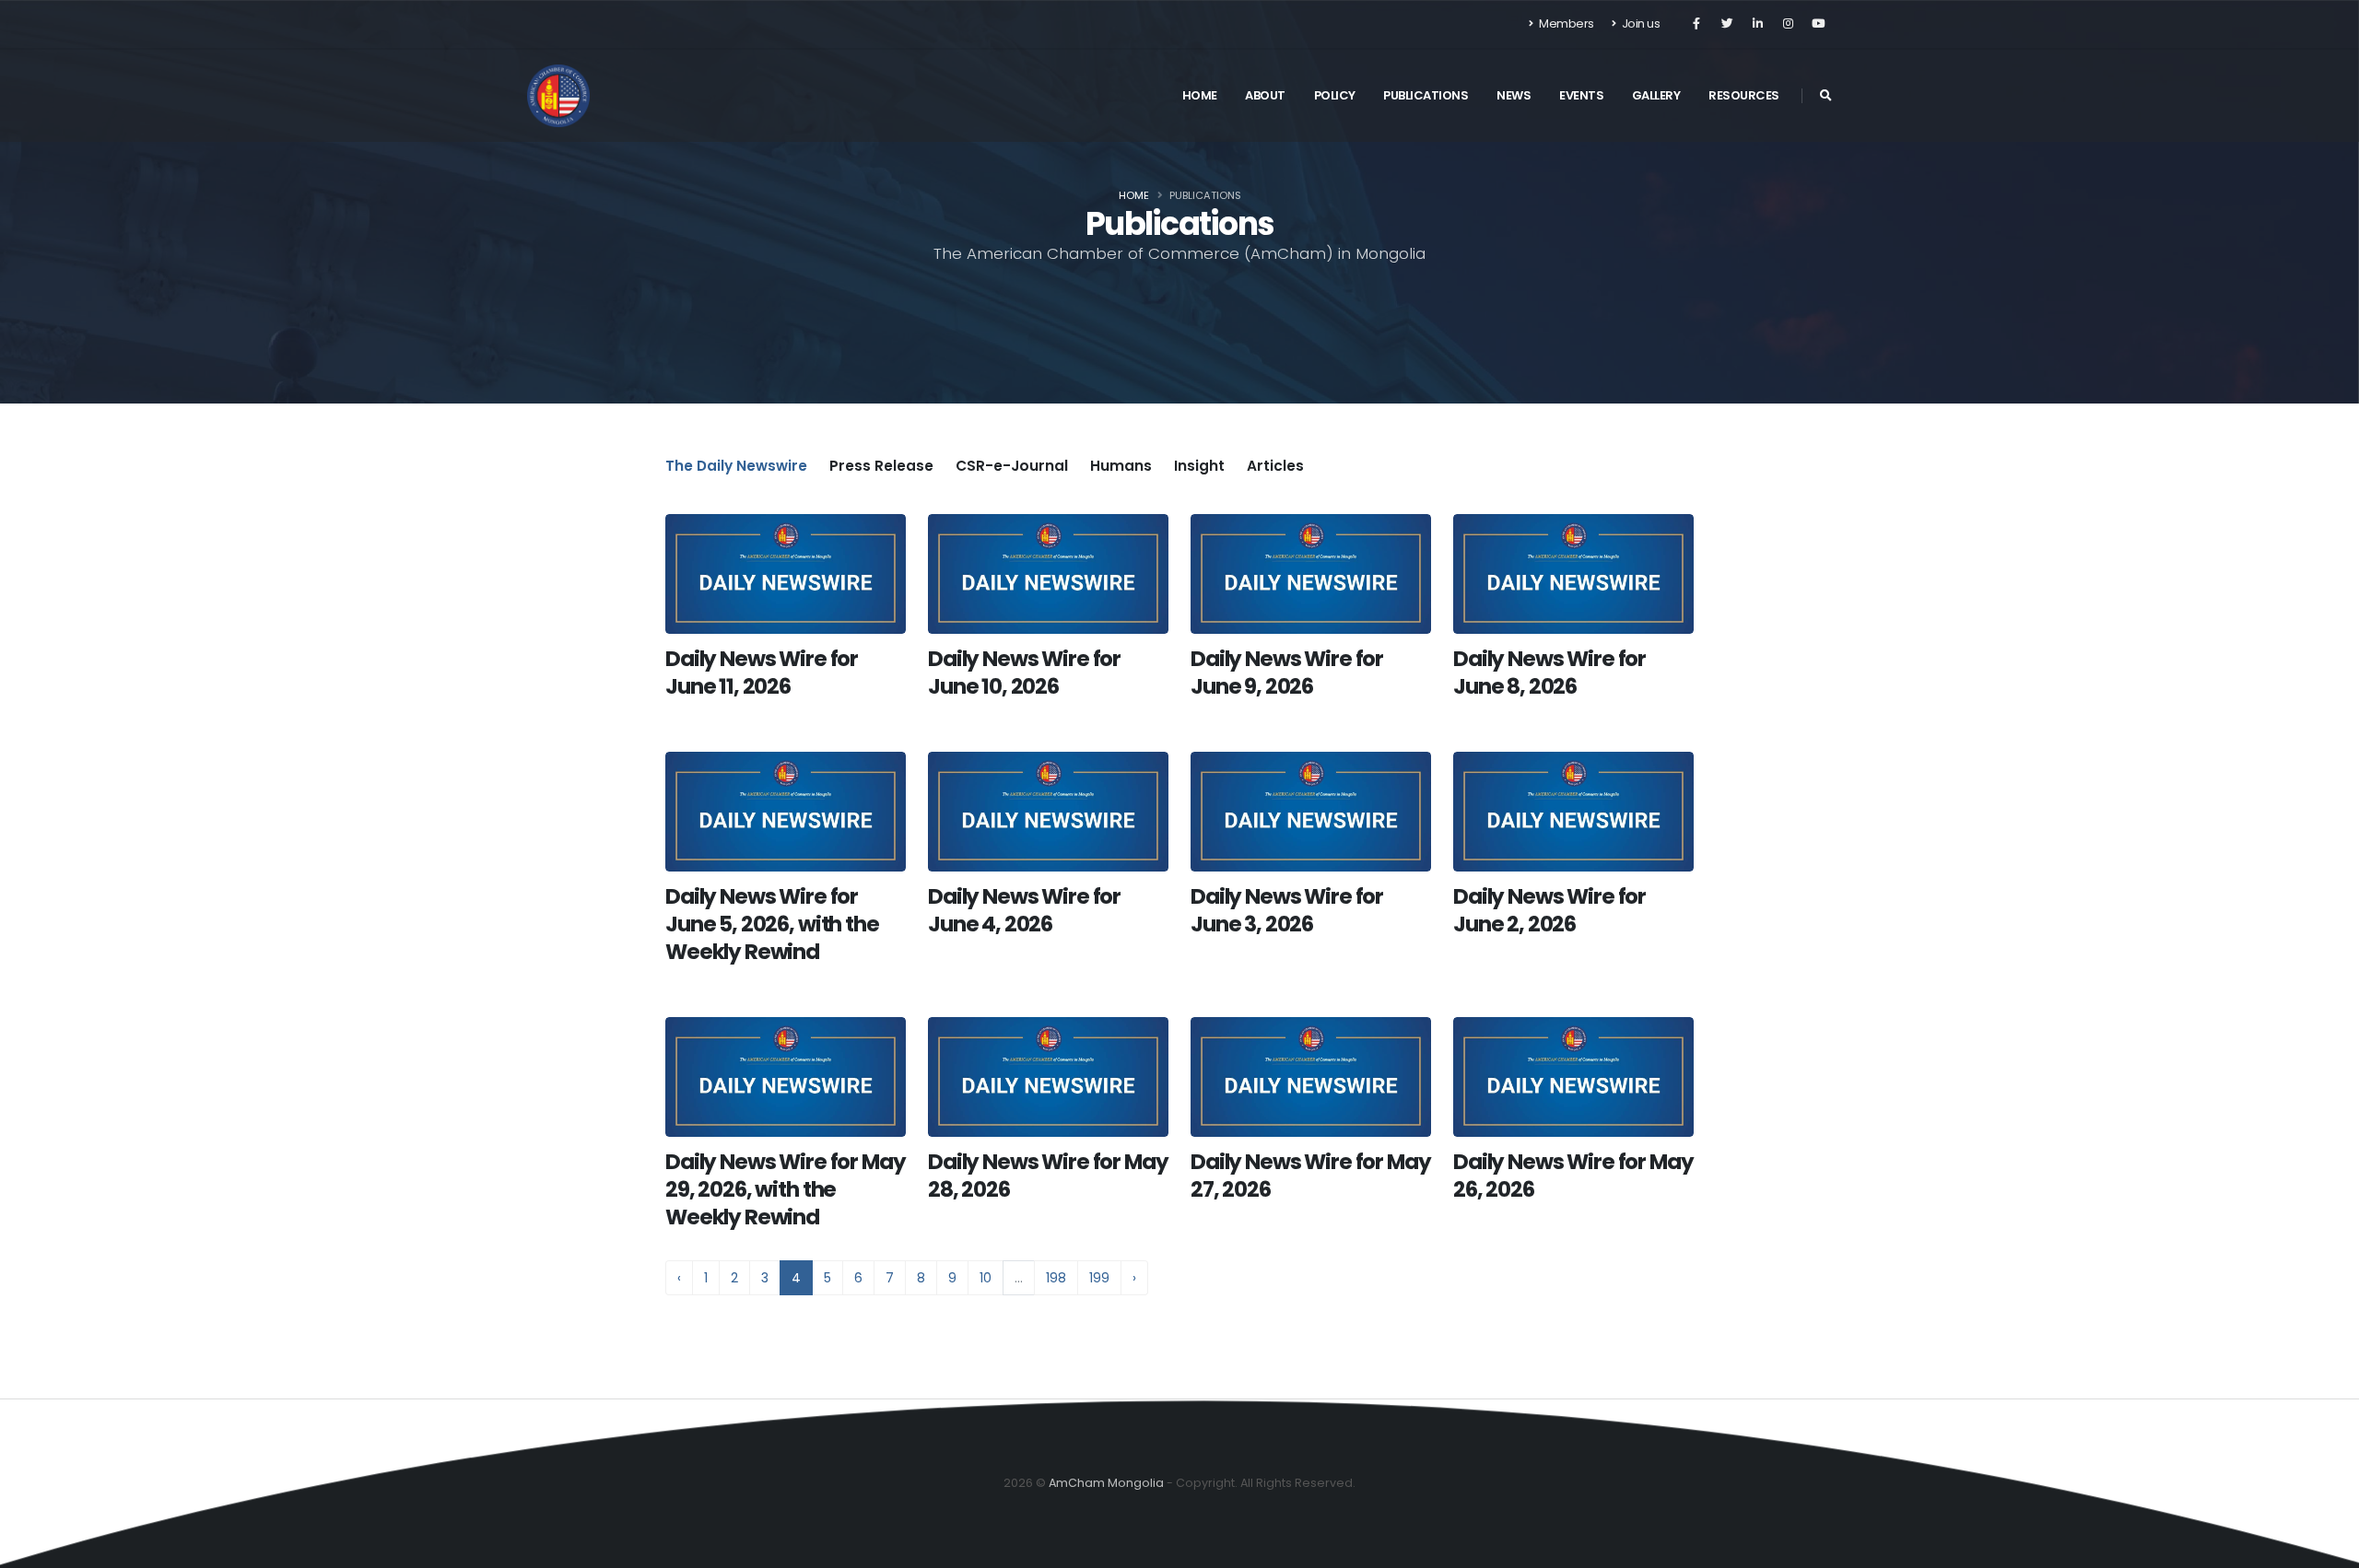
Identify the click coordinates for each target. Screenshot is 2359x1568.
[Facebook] (1696, 24)
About (1265, 95)
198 (1056, 1278)
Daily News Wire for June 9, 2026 (1287, 673)
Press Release (881, 466)
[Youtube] (1818, 24)
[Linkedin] (1757, 24)
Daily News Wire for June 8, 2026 (1549, 673)
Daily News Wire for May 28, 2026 (1048, 1176)
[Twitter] (1727, 24)
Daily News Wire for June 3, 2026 (1287, 910)
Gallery (1656, 95)
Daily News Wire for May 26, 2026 (1573, 1176)
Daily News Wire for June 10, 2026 (1024, 673)
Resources (1744, 95)
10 (986, 1278)
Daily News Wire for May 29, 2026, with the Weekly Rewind (785, 1189)
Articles (1275, 466)
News (1514, 95)
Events (1581, 95)
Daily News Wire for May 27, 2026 (1310, 1176)
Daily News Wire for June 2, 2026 (1549, 910)
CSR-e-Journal (1012, 466)
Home (1200, 95)
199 (1099, 1278)
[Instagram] (1788, 24)
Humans (1121, 466)
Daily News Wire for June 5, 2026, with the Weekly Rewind (772, 924)
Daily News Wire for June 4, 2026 (1024, 910)
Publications (1426, 95)
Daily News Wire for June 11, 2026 (762, 673)
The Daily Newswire (736, 466)
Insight (1199, 466)
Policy (1335, 95)
